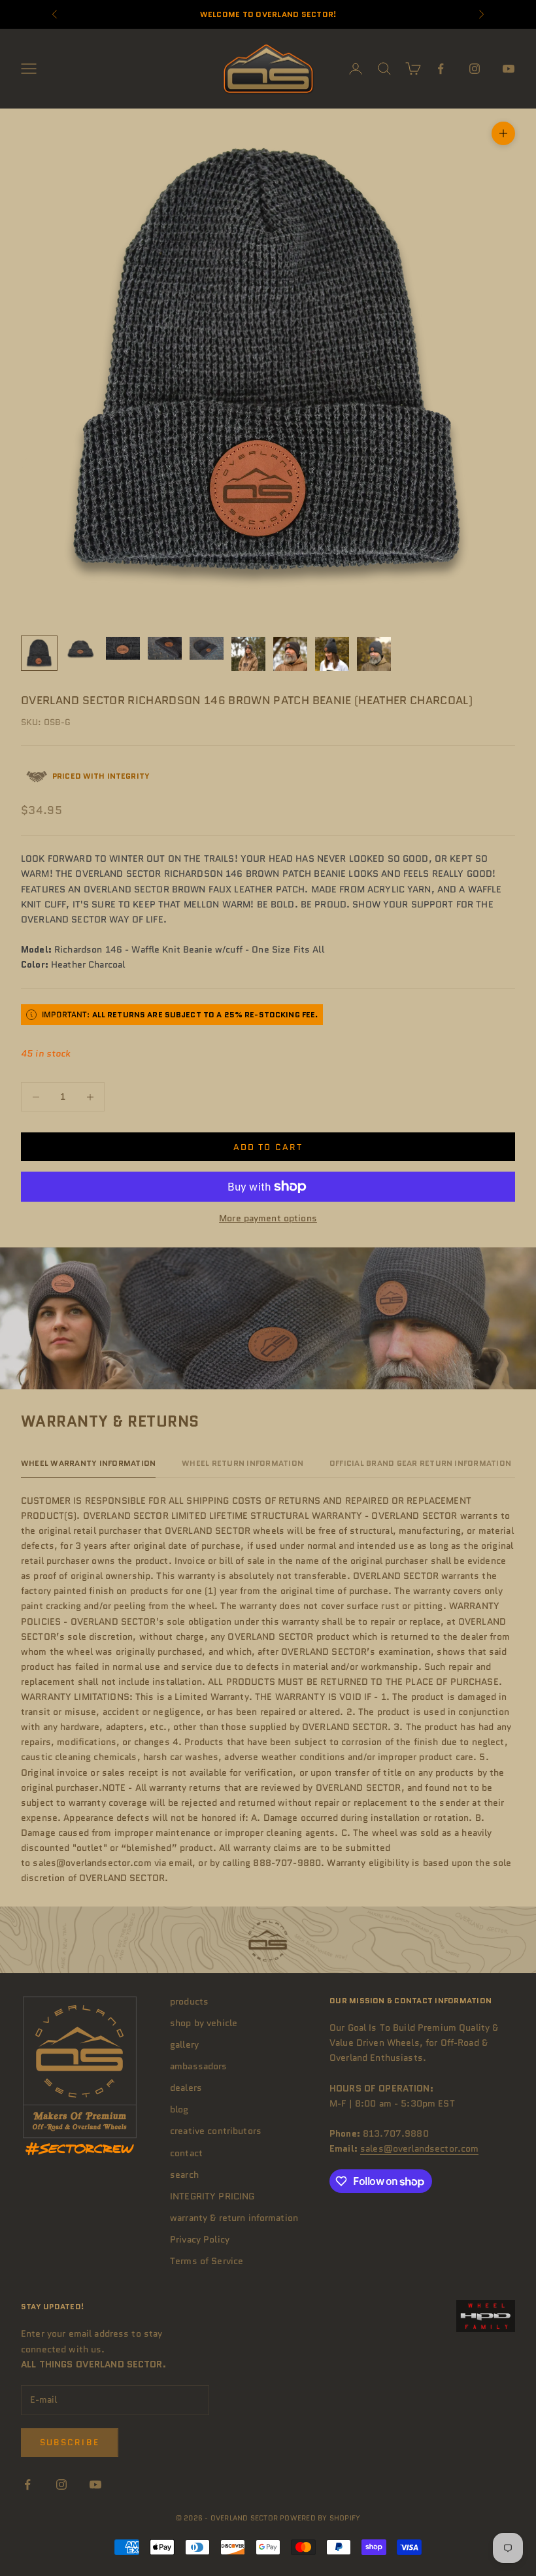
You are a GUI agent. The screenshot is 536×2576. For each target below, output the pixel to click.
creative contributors (216, 2131)
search (184, 2175)
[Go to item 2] (81, 648)
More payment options (268, 1218)
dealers (186, 2088)
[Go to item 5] (207, 648)
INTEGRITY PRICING (212, 2196)
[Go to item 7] (290, 654)
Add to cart (268, 1147)
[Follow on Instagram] (475, 69)
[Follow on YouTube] (509, 69)
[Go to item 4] (165, 648)
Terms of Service (207, 2261)
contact (186, 2153)
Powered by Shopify (320, 2518)
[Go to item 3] (123, 648)
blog (179, 2109)
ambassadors (199, 2066)
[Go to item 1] (39, 653)
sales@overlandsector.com (419, 2148)
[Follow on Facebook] (441, 69)
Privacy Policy (200, 2239)
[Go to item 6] (248, 654)
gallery (184, 2044)
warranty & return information (234, 2218)
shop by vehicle (204, 2023)
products (189, 2001)
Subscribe (70, 2442)
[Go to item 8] (332, 654)
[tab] (88, 1466)
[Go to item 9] (374, 654)
